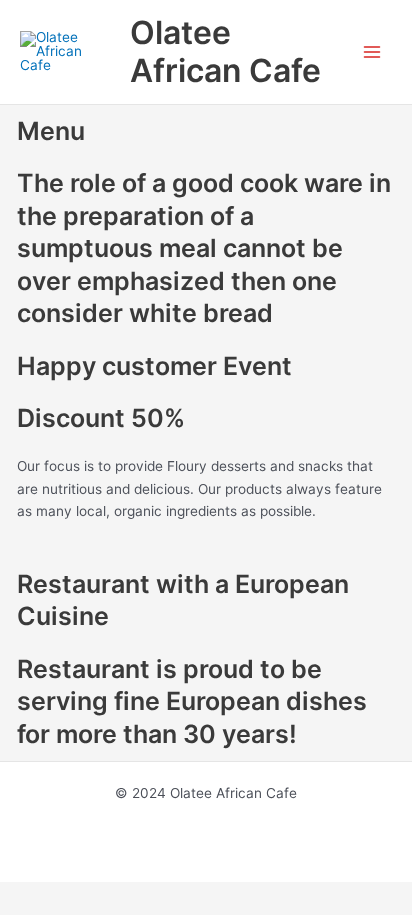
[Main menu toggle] (372, 52)
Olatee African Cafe (225, 51)
